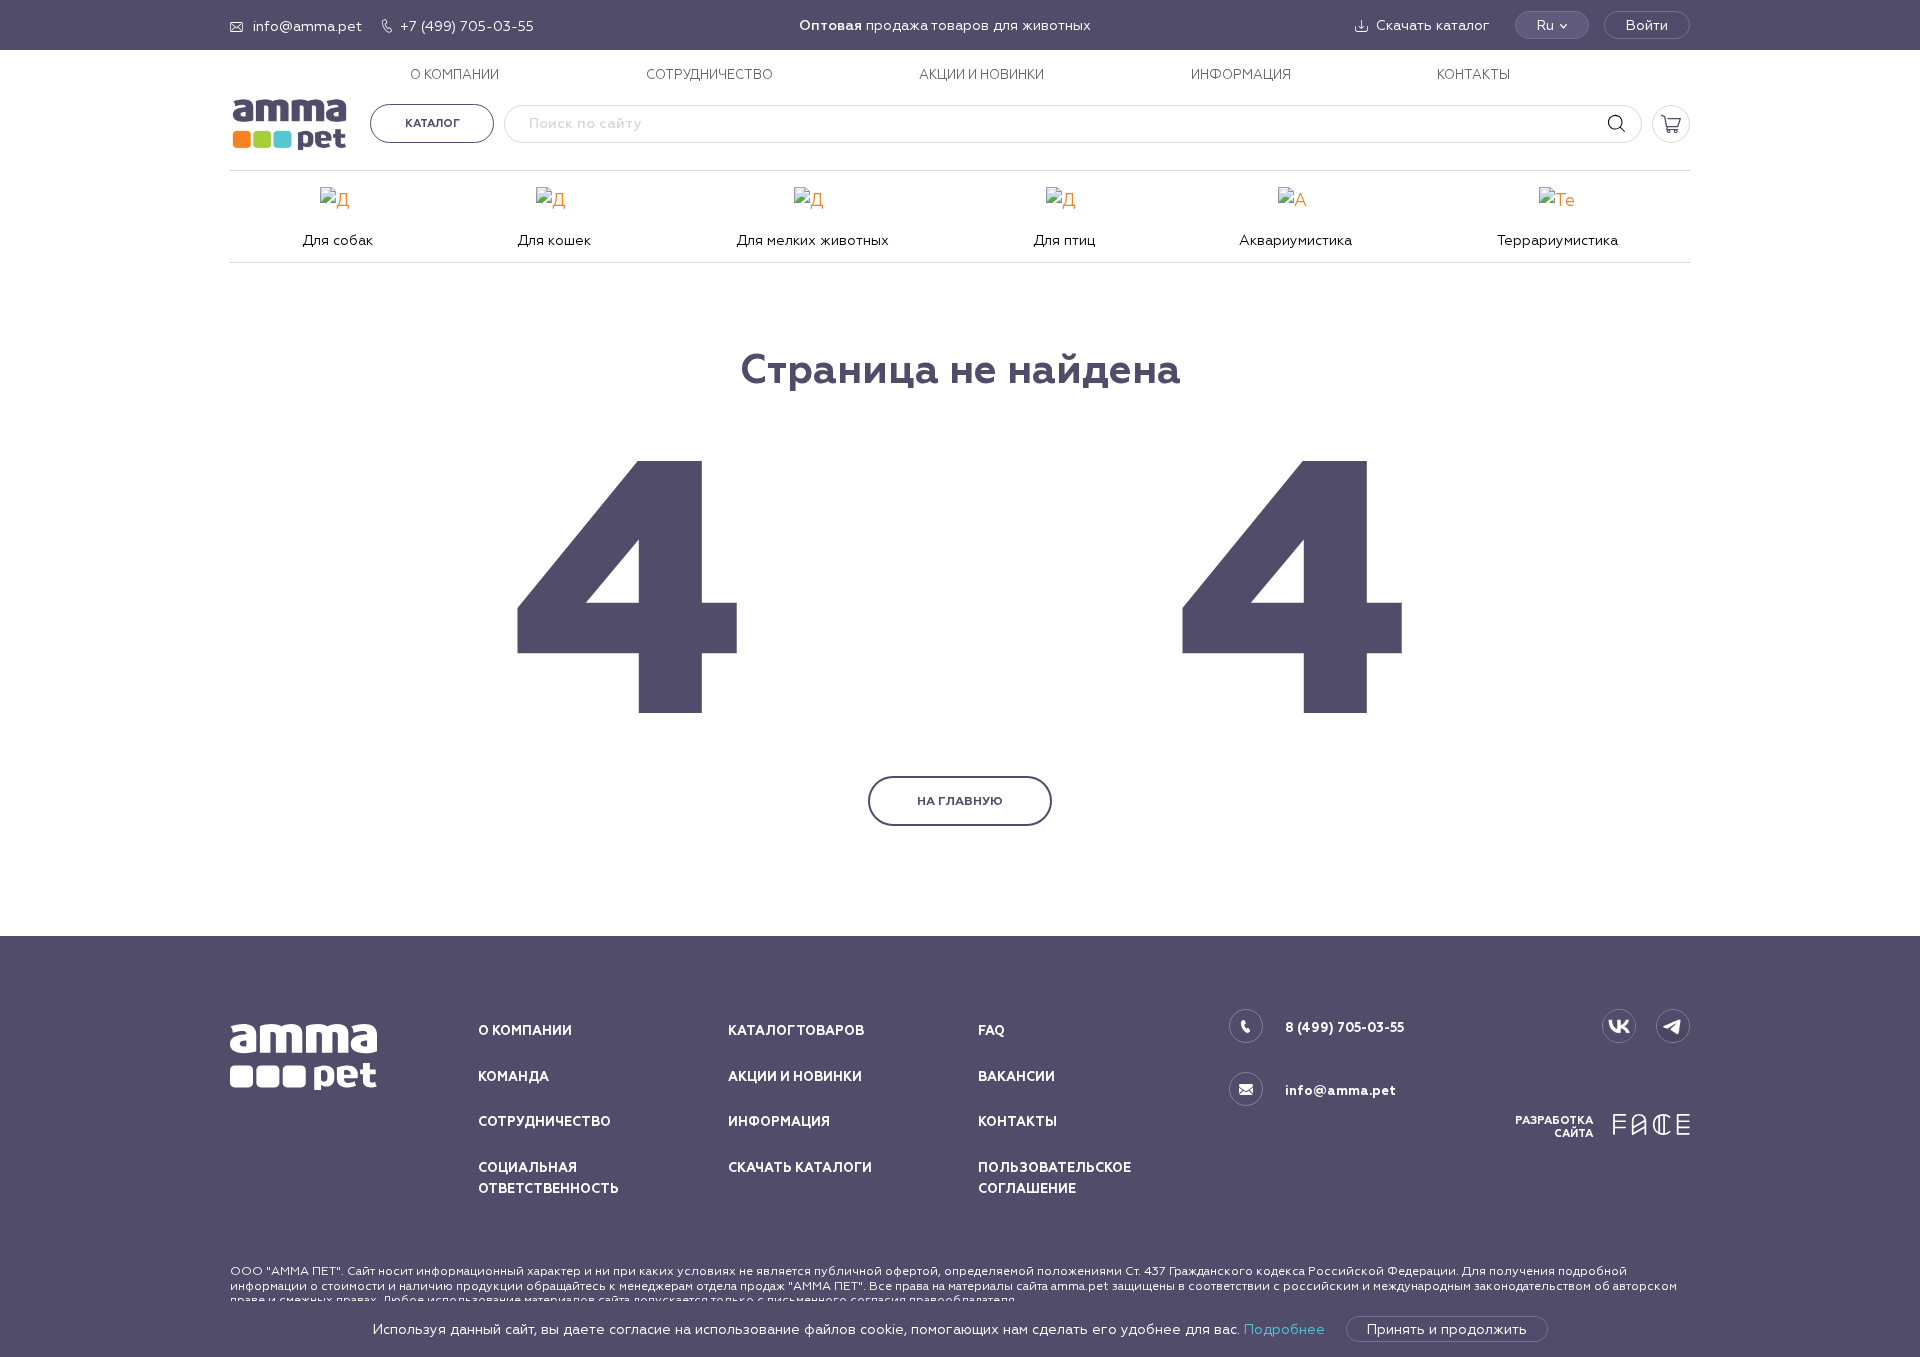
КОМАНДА (513, 1077)
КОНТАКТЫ (1473, 74)
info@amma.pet (1340, 1091)
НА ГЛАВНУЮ (960, 801)
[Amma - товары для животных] (290, 123)
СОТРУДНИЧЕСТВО (709, 74)
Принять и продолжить (1447, 1329)
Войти (1647, 25)
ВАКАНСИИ (1016, 1077)
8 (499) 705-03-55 (1344, 1028)
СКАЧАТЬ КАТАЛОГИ (800, 1168)
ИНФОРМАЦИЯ (1241, 74)
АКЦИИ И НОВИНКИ (981, 74)
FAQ (991, 1031)
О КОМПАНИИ (454, 74)
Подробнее (1284, 1329)
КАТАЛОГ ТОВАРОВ (796, 1031)
